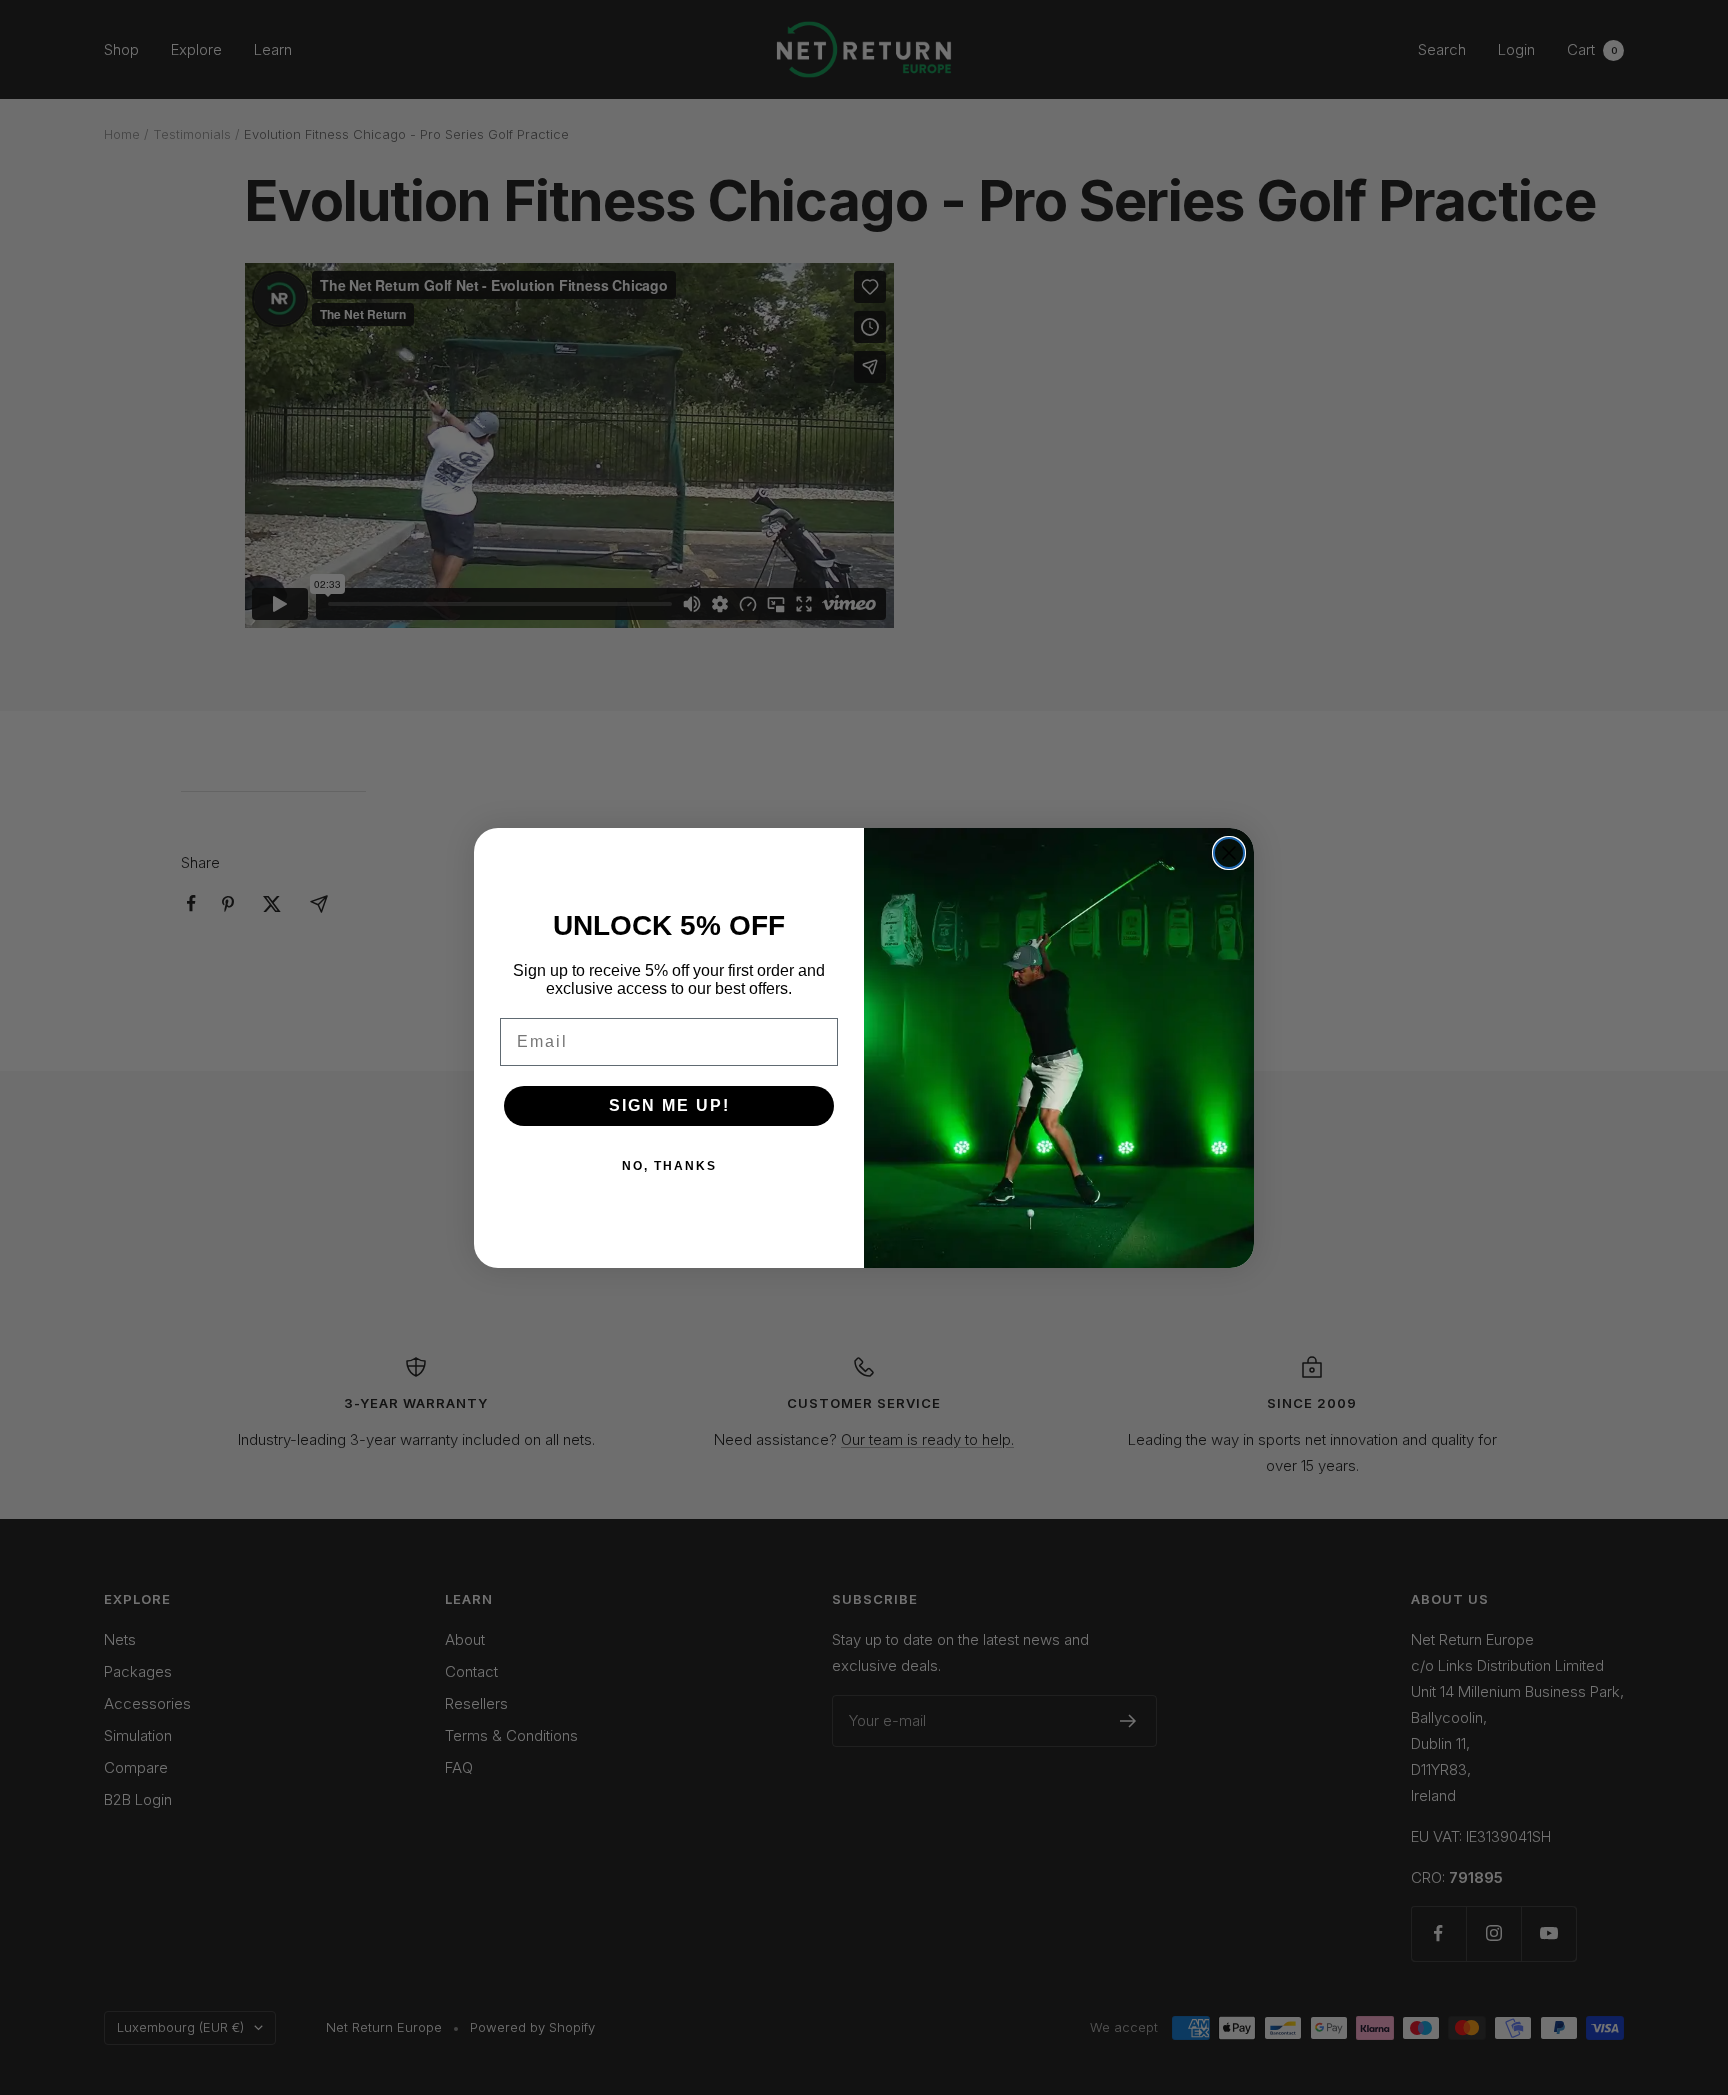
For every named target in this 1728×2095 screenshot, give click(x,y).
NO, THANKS (669, 1166)
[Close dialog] (1229, 853)
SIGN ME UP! (669, 1105)
